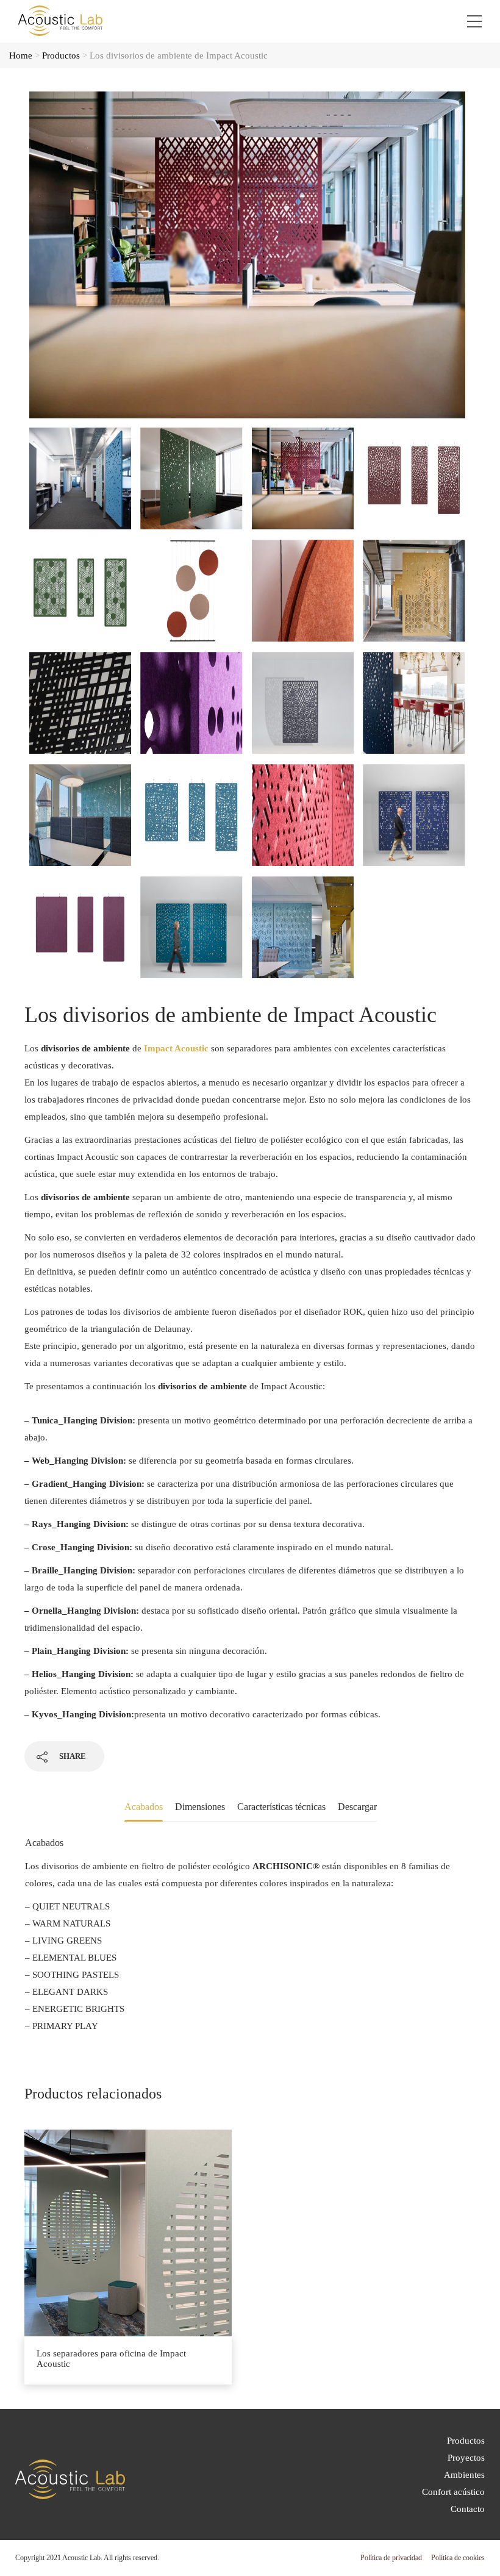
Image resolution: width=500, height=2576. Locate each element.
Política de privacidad (391, 2558)
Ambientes (464, 2475)
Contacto (468, 2509)
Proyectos (466, 2458)
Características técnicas (281, 1807)
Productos (61, 55)
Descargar (357, 1807)
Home (21, 55)
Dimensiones (200, 1807)
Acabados (144, 1807)
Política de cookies (458, 2558)
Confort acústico (453, 2492)
